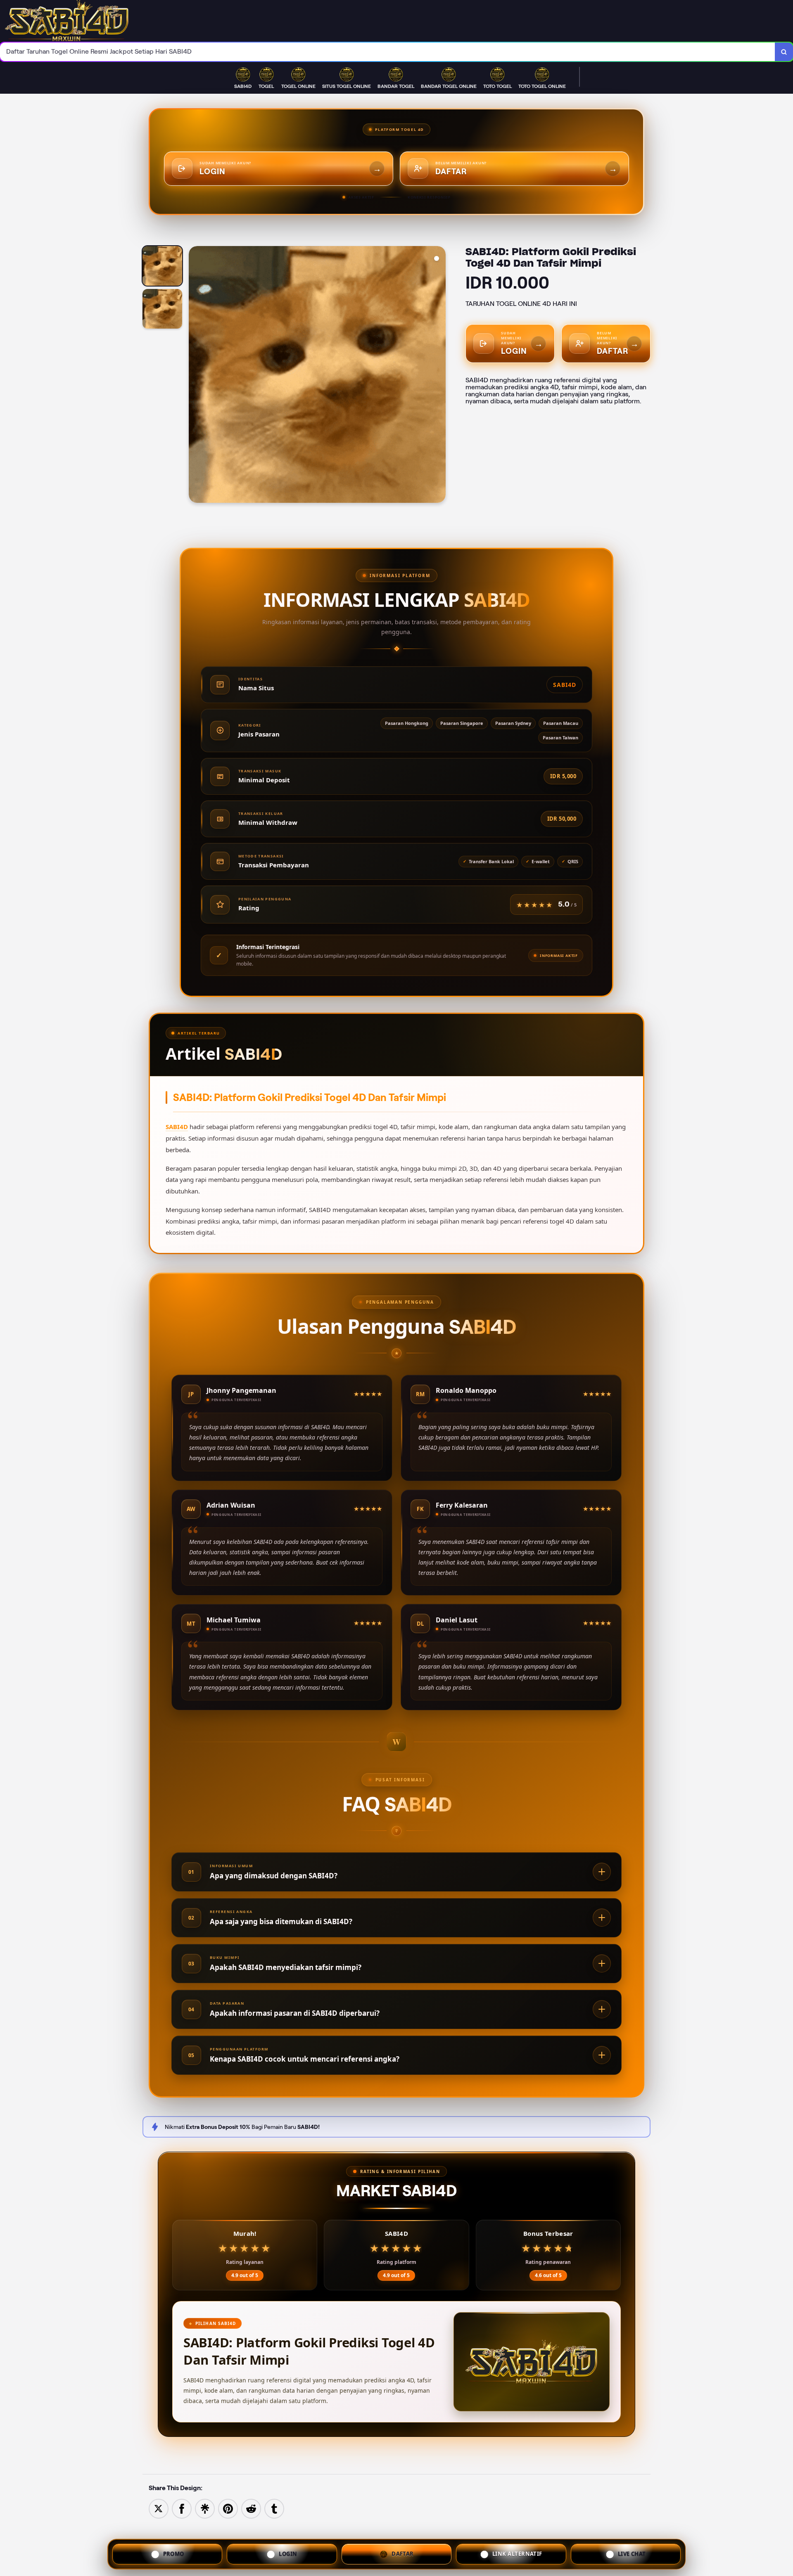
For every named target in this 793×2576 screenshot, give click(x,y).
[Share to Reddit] (251, 2508)
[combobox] (388, 52)
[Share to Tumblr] (274, 2508)
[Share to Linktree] (205, 2508)
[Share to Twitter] (159, 2508)
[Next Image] (439, 376)
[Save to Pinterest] (228, 2508)
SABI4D (177, 1127)
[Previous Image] (195, 376)
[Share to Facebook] (182, 2508)
